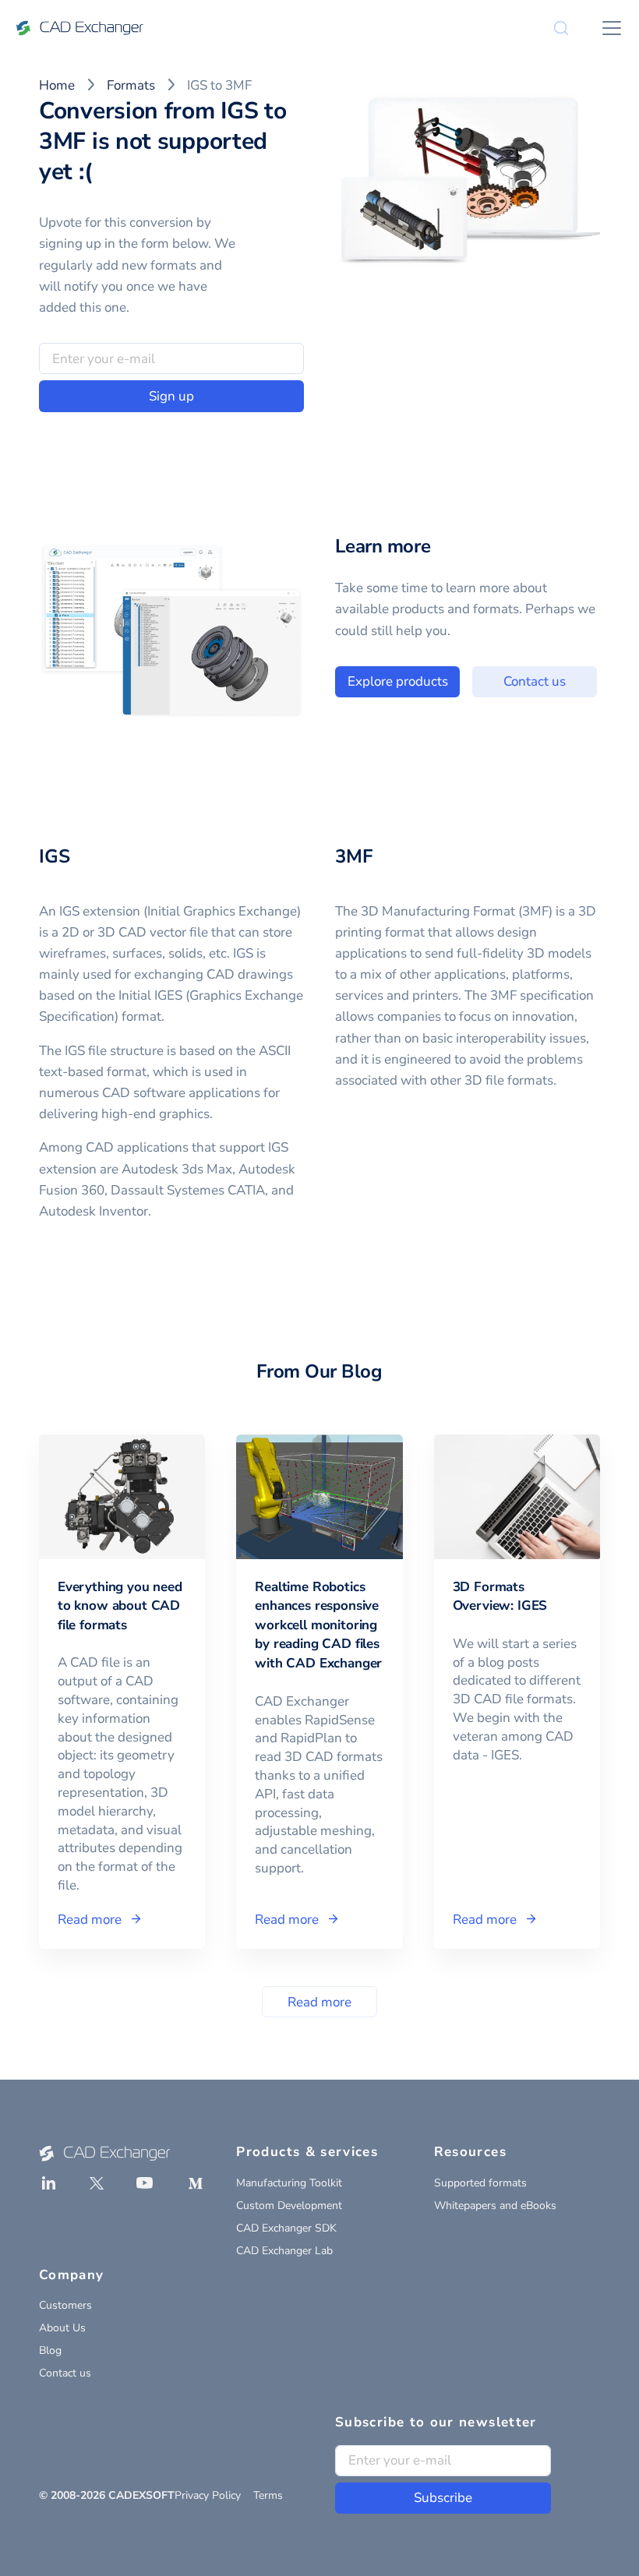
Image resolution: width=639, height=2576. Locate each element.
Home (57, 85)
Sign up (171, 396)
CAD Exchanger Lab (284, 2251)
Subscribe (443, 2498)
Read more (319, 2002)
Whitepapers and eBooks (495, 2205)
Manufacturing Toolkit (289, 2183)
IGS (54, 856)
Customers (65, 2305)
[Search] (561, 28)
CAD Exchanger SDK (286, 2228)
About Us (62, 2328)
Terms (268, 2495)
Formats (131, 85)
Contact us (535, 681)
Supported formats (480, 2183)
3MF (353, 856)
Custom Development (289, 2205)
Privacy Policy (208, 2495)
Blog (50, 2350)
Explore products (398, 681)
